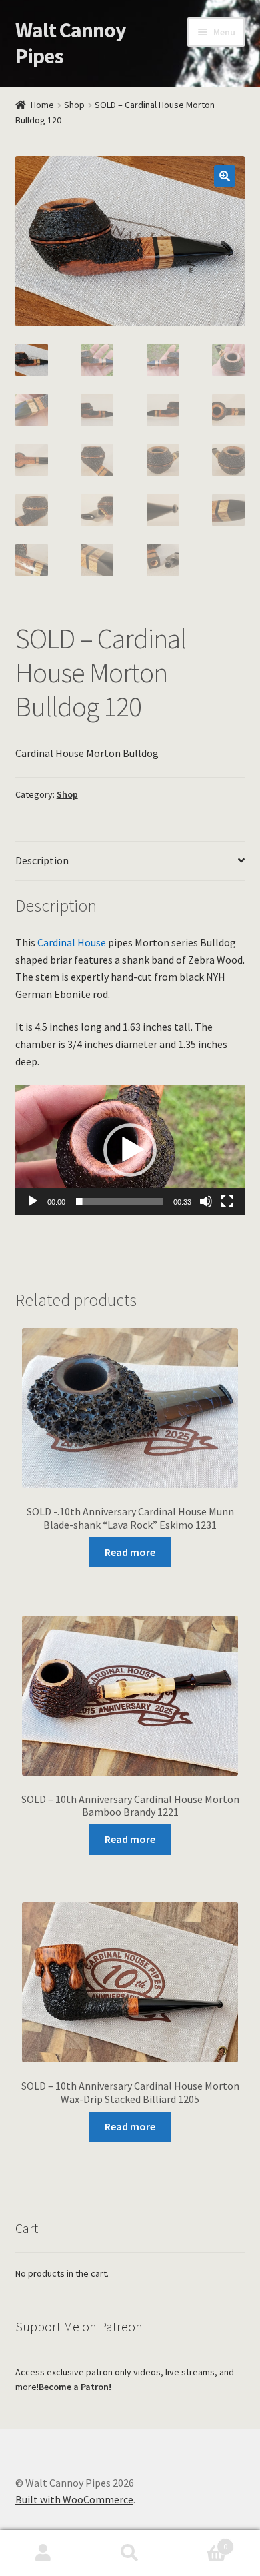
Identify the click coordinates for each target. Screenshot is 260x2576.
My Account (43, 2553)
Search (130, 2553)
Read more (130, 1552)
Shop (74, 105)
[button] (225, 176)
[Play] (33, 1201)
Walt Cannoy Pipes (71, 43)
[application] (130, 1150)
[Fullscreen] (227, 1201)
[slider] (120, 1201)
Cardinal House (72, 942)
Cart (200, 2542)
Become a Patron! (75, 2387)
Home (42, 105)
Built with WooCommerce (74, 2499)
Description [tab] (42, 860)
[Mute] (206, 1201)
